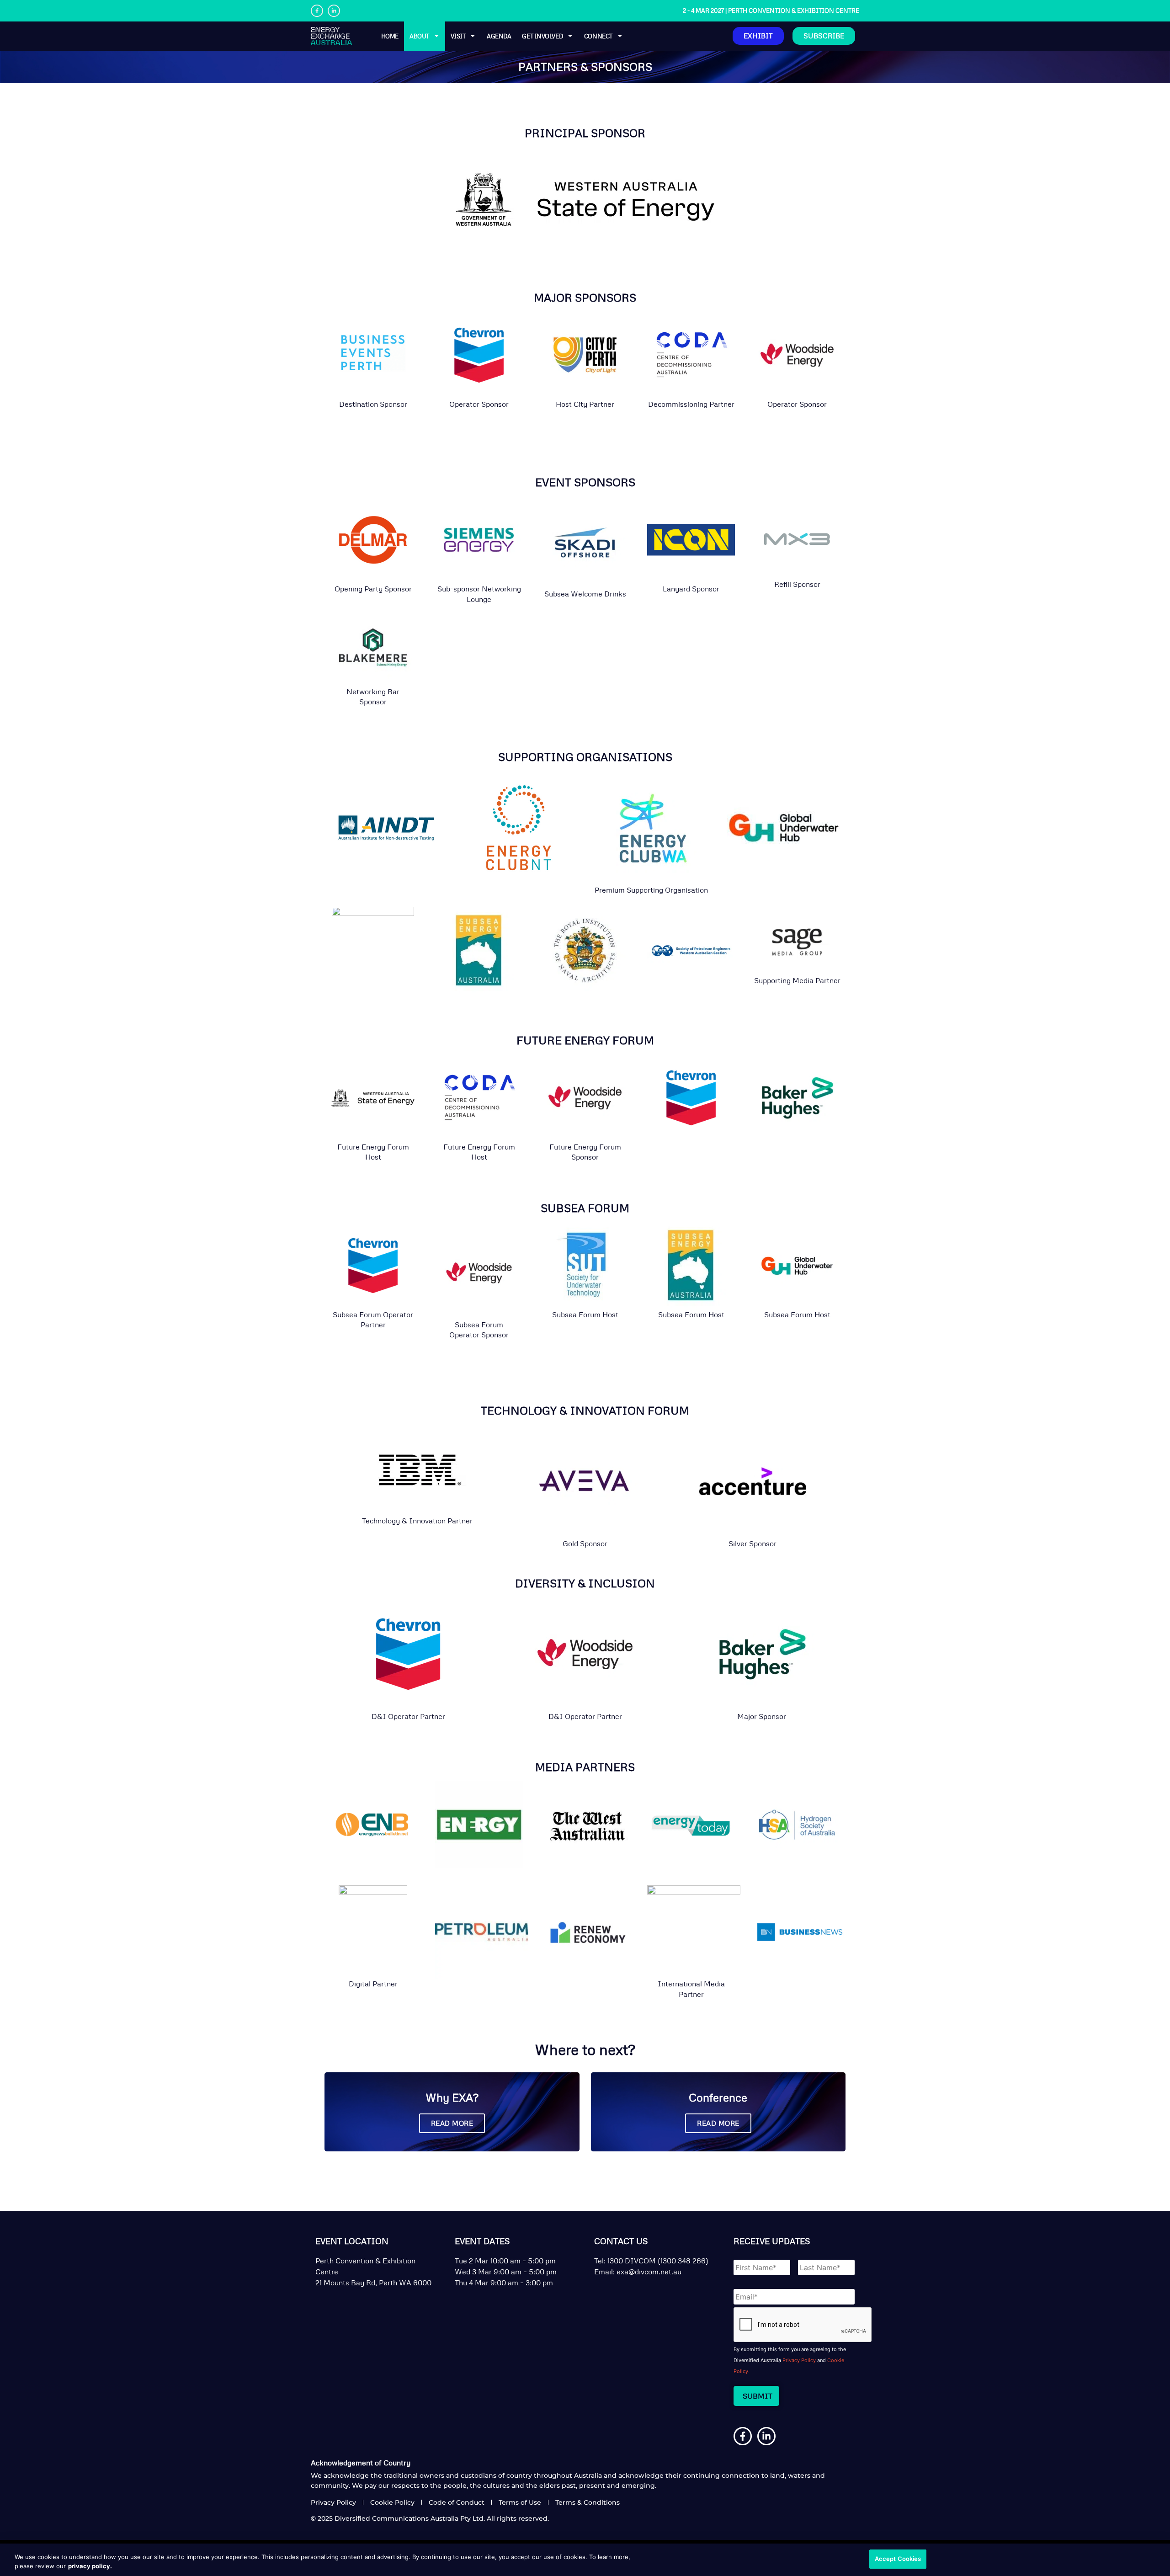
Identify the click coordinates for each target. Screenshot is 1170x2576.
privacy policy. (90, 2566)
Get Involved (542, 36)
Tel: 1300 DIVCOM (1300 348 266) (651, 2261)
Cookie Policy (392, 2502)
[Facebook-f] (317, 11)
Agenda (499, 36)
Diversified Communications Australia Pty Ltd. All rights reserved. (442, 2518)
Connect (598, 36)
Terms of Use (520, 2502)
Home (390, 36)
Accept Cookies (898, 2559)
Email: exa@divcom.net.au (638, 2272)
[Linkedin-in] (334, 11)
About (419, 36)
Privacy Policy (799, 2360)
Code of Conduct (457, 2502)
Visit (458, 36)
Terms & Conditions (588, 2502)
